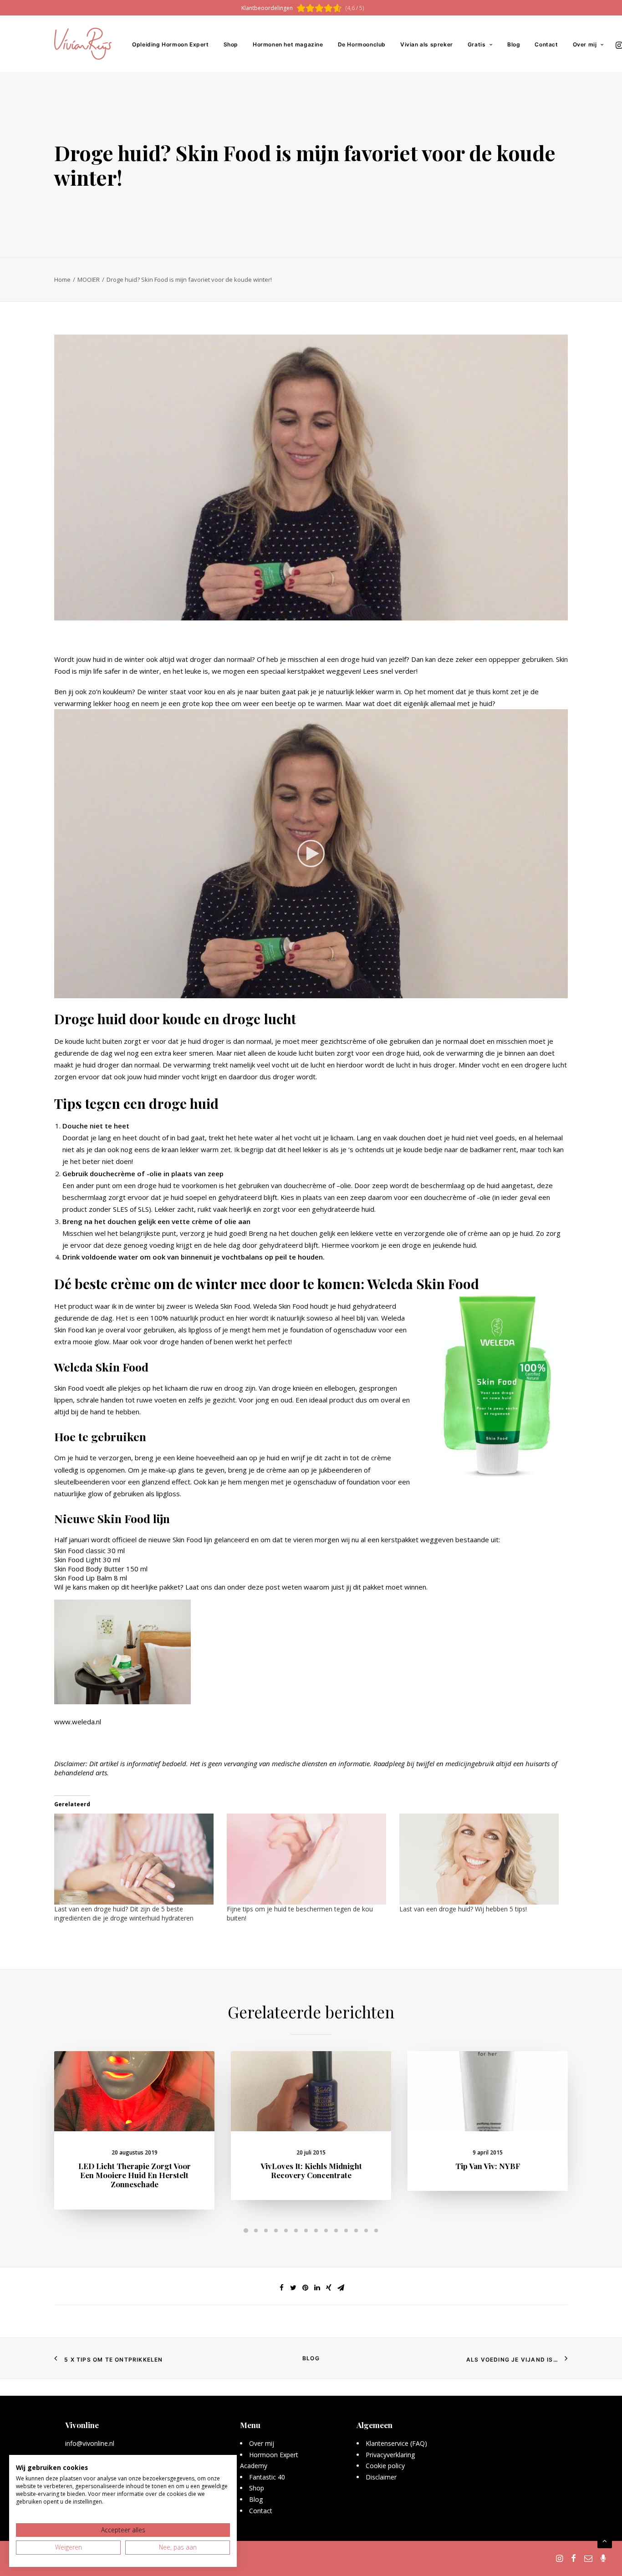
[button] (311, 854)
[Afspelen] (60, 991)
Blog (514, 44)
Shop (231, 44)
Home (62, 279)
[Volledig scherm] (561, 991)
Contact (546, 44)
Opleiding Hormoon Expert (170, 44)
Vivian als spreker (427, 44)
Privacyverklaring (390, 2455)
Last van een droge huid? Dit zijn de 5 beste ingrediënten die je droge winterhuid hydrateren (124, 1913)
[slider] (305, 991)
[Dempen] (549, 991)
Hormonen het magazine (288, 44)
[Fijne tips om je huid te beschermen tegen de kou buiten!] (308, 1859)
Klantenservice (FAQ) (396, 2443)
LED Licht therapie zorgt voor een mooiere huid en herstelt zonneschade (135, 2175)
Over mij (585, 44)
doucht (150, 1138)
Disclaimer (381, 2477)
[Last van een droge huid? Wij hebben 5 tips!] (481, 1859)
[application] (311, 854)
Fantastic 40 (267, 2477)
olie (346, 1185)
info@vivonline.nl (90, 2443)
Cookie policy (385, 2466)
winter (158, 691)
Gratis (477, 44)
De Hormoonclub (362, 44)
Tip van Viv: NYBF (488, 2166)
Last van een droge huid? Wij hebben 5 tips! (463, 1909)
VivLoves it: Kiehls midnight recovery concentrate (311, 2170)
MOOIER (89, 279)
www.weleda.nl (78, 1722)
